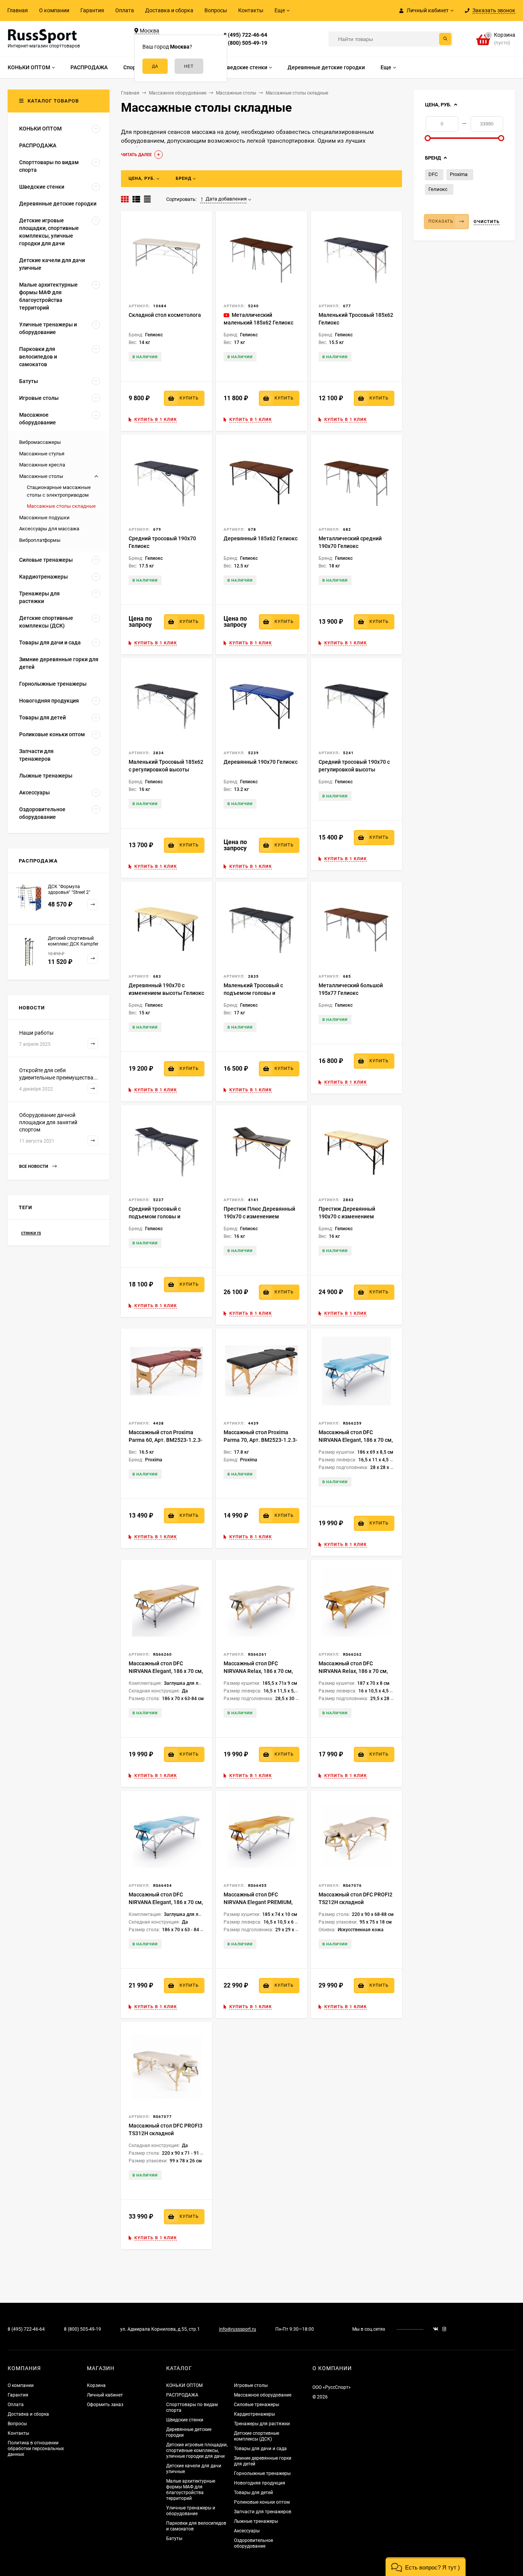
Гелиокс (438, 189)
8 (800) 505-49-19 (245, 43)
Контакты (251, 10)
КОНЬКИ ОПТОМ (184, 2385)
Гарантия (92, 10)
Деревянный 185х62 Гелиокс (261, 538)
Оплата (125, 10)
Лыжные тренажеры (256, 2521)
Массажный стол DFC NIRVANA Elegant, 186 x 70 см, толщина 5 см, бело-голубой (166, 1902)
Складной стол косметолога (165, 315)
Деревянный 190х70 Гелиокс (261, 762)
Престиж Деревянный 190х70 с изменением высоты (347, 1216)
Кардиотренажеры (254, 2414)
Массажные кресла (42, 465)
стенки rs (31, 1233)
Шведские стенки (185, 2420)
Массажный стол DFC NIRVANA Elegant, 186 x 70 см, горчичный (166, 1671)
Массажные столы (41, 476)
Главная (18, 10)
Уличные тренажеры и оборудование (191, 2511)
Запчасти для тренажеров (263, 2512)
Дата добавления (226, 199)
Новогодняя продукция (260, 2483)
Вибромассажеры (40, 442)
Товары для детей (253, 2493)
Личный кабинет (105, 2395)
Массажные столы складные (61, 506)
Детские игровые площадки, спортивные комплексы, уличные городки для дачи (197, 2450)
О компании (54, 10)
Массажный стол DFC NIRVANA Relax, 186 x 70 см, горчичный (353, 1671)
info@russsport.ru (238, 2329)
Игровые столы (251, 2385)
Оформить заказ (105, 2405)
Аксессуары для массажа (49, 529)
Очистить (487, 222)
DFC (433, 174)
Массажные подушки (44, 518)
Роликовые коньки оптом (262, 2502)
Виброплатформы (40, 540)
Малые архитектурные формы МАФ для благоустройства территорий (191, 2490)
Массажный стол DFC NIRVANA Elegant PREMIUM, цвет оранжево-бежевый (258, 1902)
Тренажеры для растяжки (262, 2424)
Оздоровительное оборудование (253, 2543)
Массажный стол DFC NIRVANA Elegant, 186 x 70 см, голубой (356, 1440)
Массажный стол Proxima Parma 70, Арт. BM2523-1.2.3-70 (261, 1440)
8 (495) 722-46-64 (245, 35)
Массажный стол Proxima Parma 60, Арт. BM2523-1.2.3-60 (166, 1440)
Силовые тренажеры (257, 2405)
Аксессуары (247, 2531)
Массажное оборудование (263, 2395)
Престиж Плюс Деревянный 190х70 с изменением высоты (259, 1216)
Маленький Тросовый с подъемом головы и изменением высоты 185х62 (260, 993)
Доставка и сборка (169, 10)
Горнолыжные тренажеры (262, 2473)
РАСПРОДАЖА (182, 2395)
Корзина (96, 2385)
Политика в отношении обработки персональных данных (36, 2449)
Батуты (174, 2539)
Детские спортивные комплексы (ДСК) (257, 2436)
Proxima (459, 174)
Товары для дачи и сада (260, 2449)
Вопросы (216, 10)
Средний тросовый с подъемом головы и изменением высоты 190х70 (165, 1216)
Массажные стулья (42, 454)
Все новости (34, 1167)
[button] (426, 2567)
